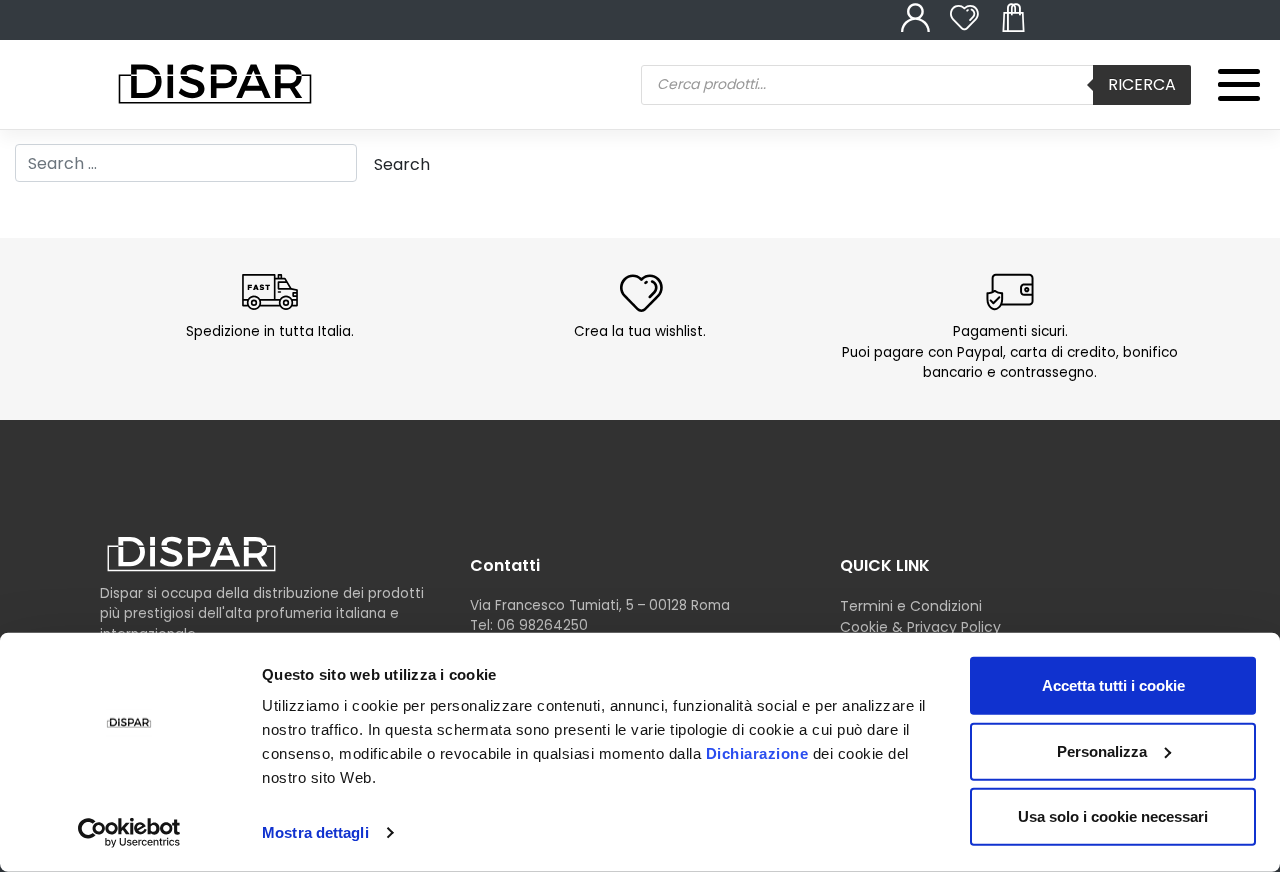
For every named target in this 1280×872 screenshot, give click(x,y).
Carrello (1024, 29)
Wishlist (975, 29)
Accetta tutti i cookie (1113, 685)
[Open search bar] (625, 48)
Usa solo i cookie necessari (1113, 816)
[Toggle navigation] (1226, 71)
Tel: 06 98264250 (529, 625)
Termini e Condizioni (911, 606)
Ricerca (1142, 84)
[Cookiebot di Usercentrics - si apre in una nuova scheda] (129, 833)
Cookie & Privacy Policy (920, 627)
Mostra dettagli (315, 832)
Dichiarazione (757, 753)
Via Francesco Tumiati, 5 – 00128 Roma (600, 605)
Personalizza (1102, 750)
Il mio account (926, 29)
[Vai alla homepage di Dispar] (191, 553)
